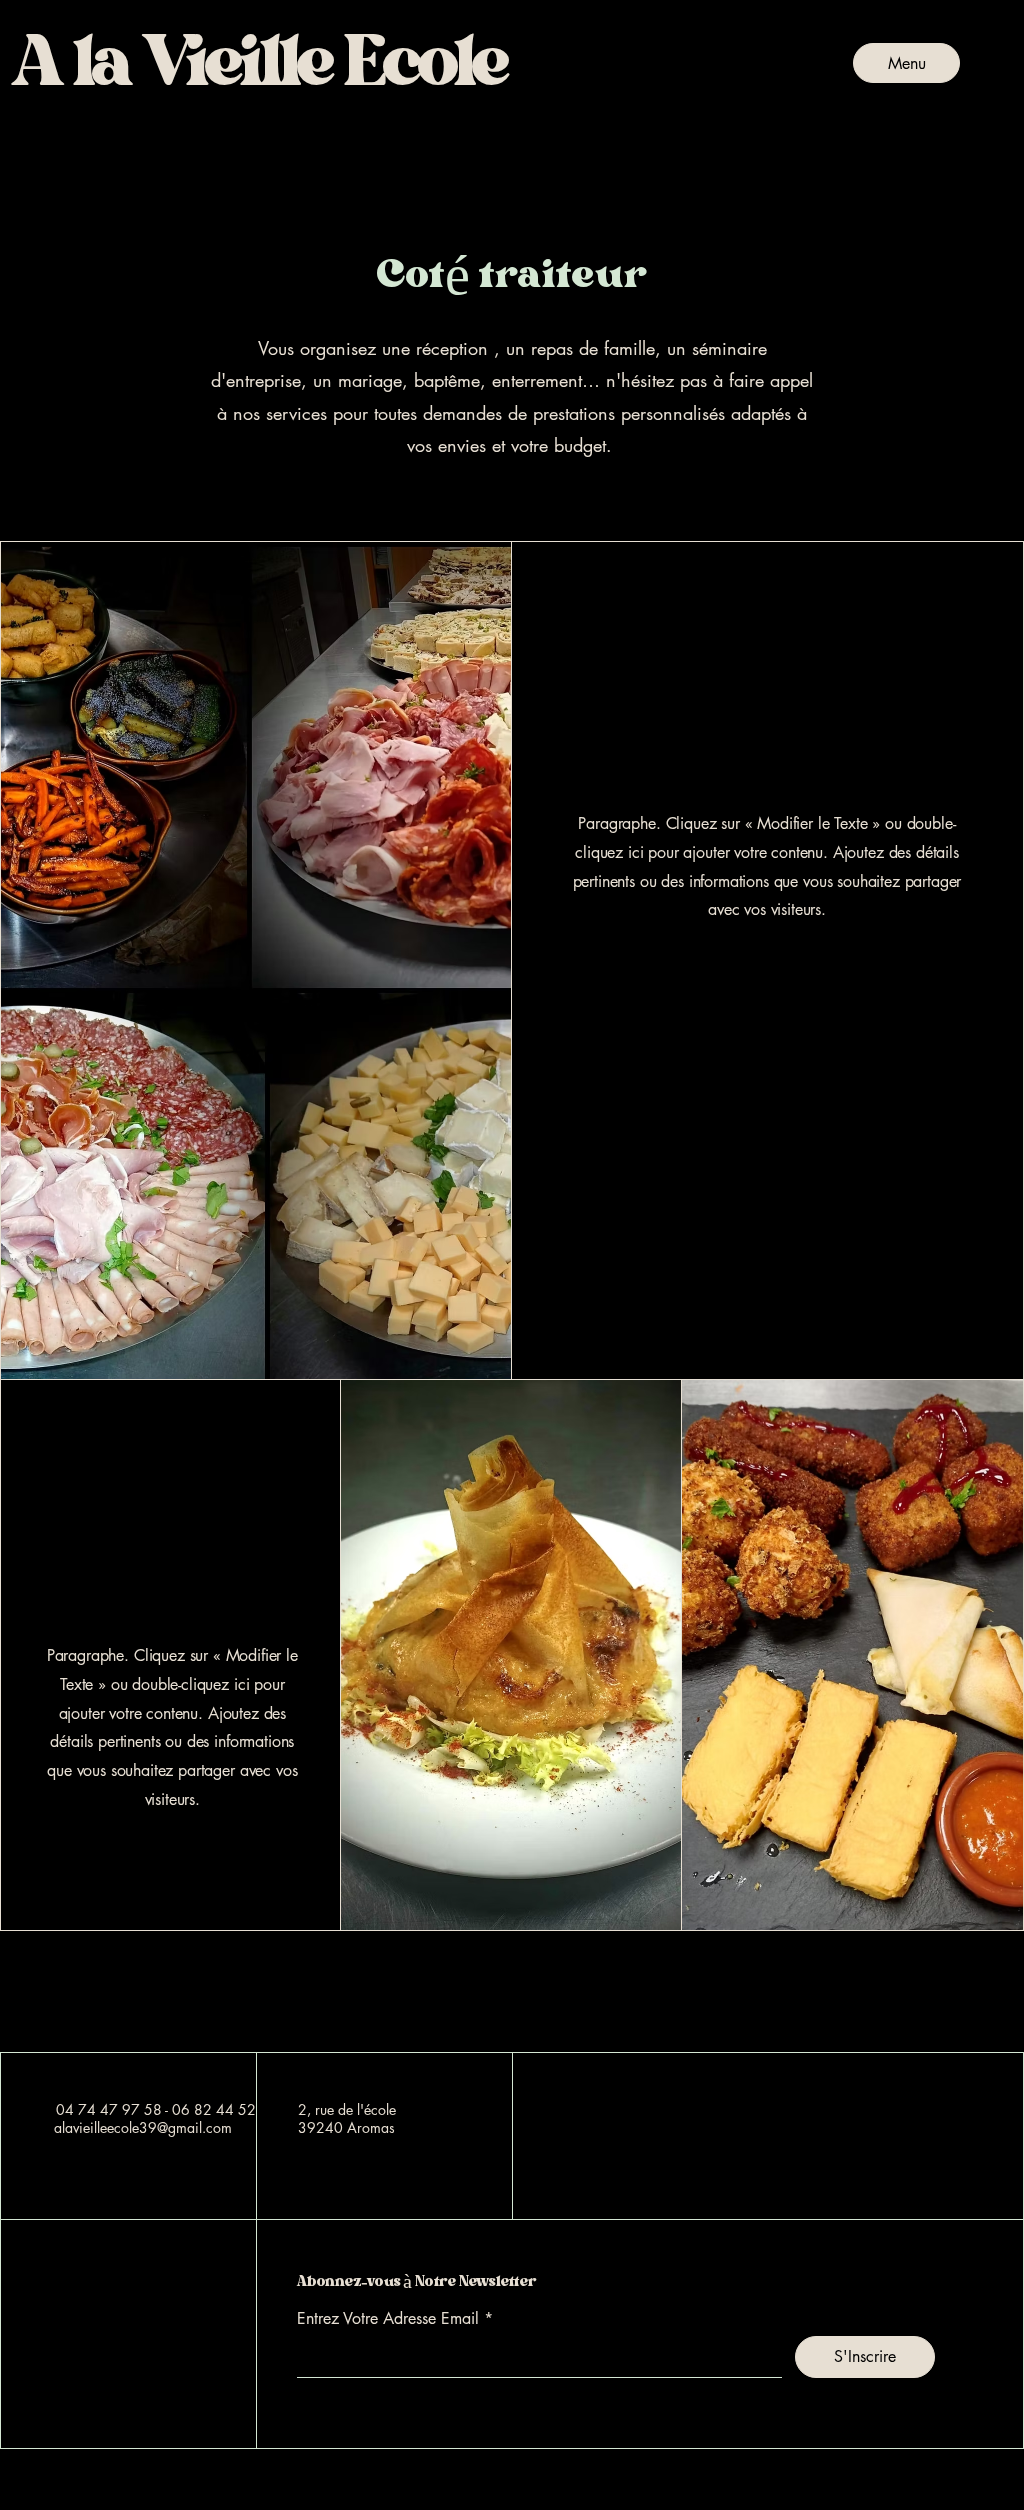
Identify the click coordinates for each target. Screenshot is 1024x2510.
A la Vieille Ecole (139, 1995)
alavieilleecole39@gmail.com (143, 2127)
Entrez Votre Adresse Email (388, 2319)
